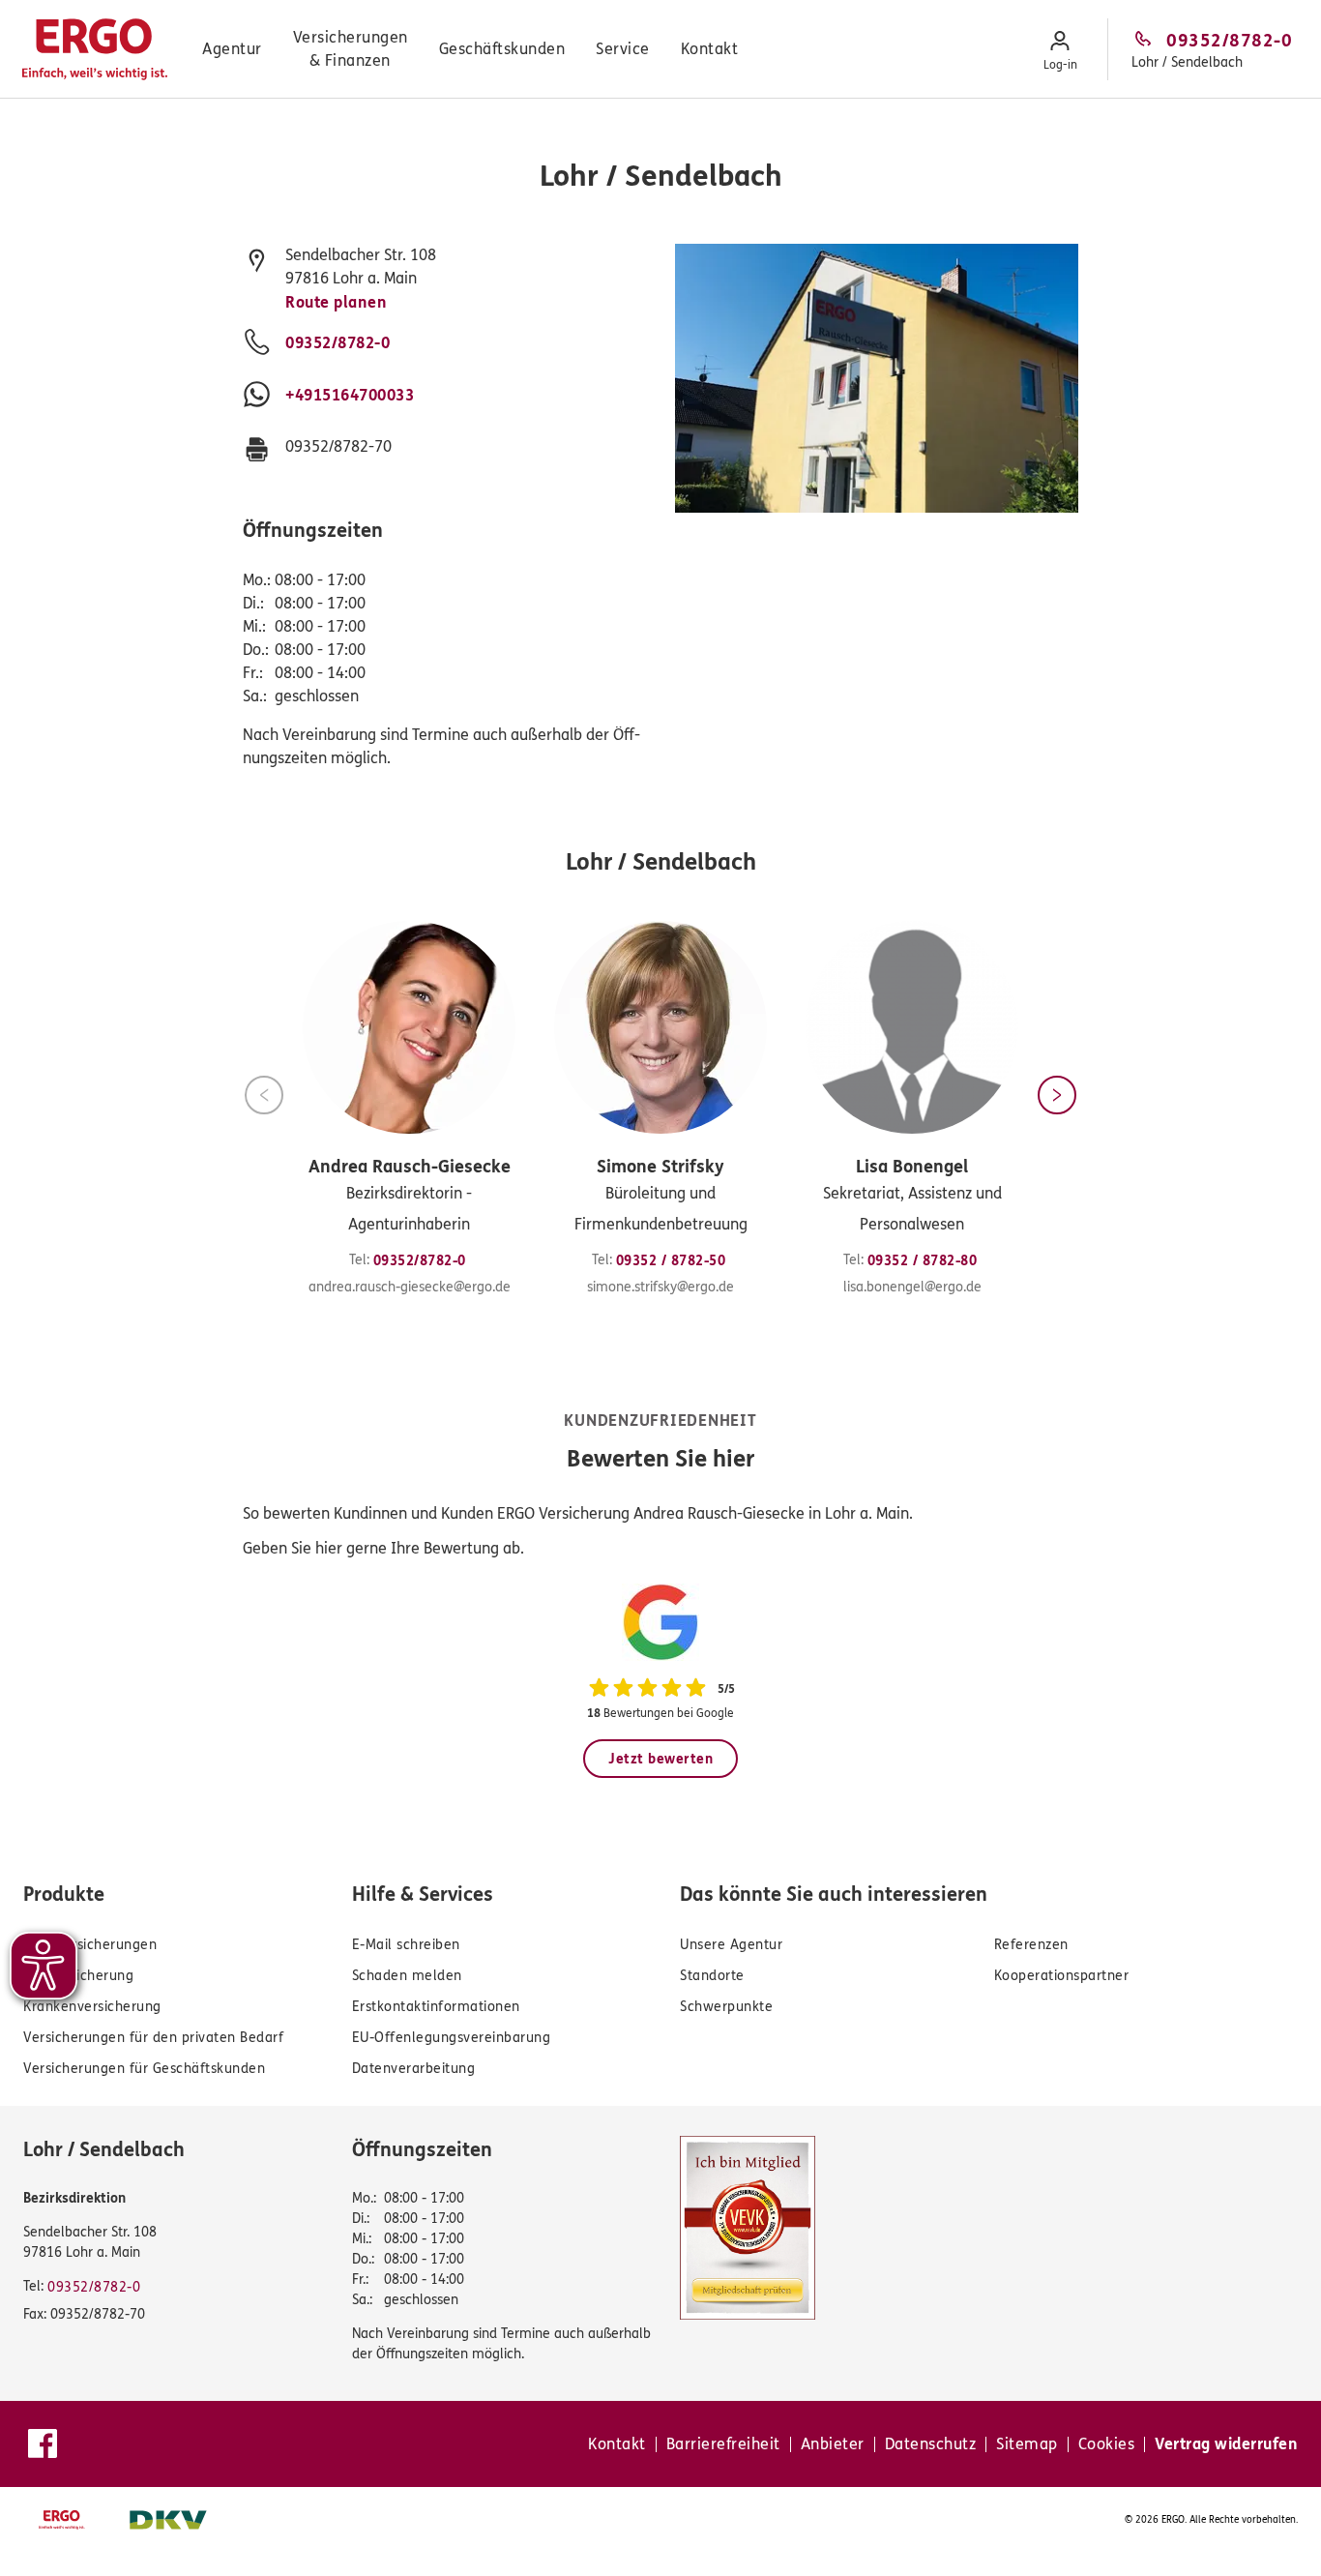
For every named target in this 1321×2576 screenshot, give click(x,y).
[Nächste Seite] (1057, 1095)
